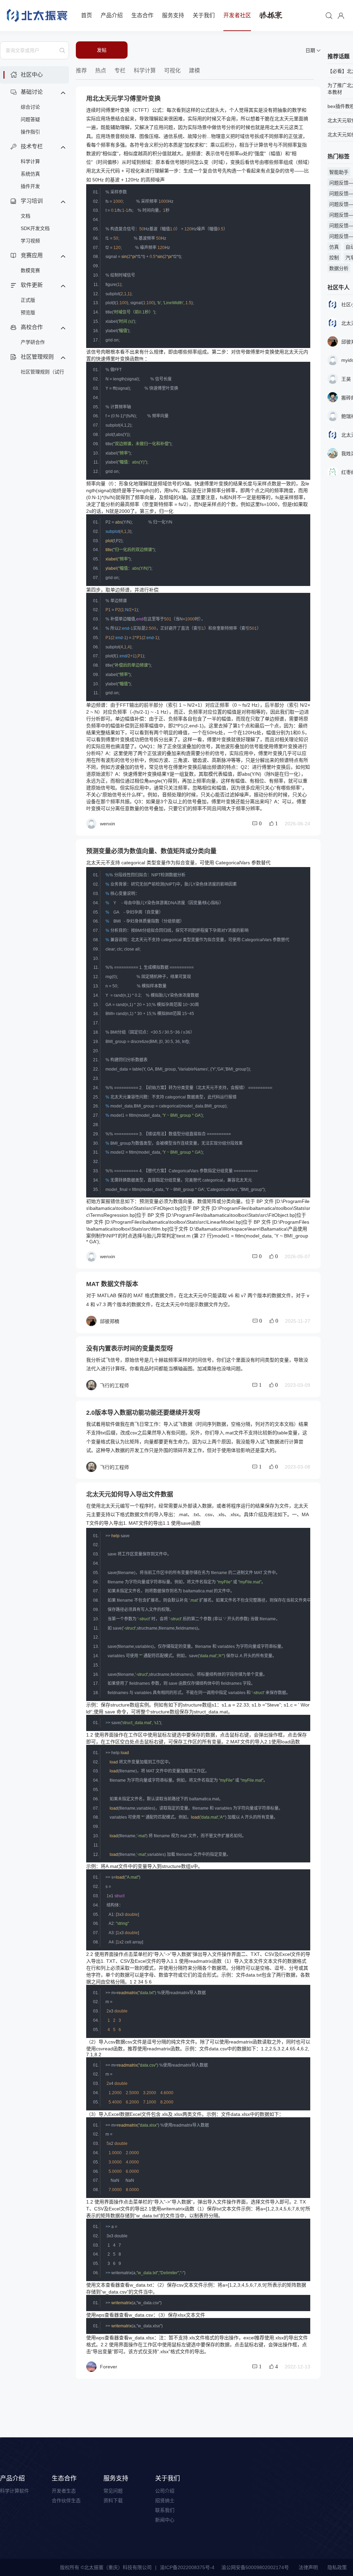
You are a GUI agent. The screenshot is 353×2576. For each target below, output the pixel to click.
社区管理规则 (37, 357)
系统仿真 (30, 174)
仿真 (334, 247)
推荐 (81, 71)
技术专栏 (32, 146)
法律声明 (308, 2567)
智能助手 (339, 172)
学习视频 (30, 241)
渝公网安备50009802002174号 (255, 2567)
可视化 (172, 71)
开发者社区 (237, 15)
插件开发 (30, 186)
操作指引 (30, 132)
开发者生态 (64, 2491)
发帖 (102, 50)
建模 (194, 71)
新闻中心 (165, 2520)
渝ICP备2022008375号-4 (187, 2567)
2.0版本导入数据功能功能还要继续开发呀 (143, 1413)
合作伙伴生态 (66, 2500)
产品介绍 (112, 15)
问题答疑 (30, 119)
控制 (334, 258)
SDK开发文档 (35, 228)
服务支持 (173, 15)
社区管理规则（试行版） (42, 374)
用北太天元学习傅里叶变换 (123, 99)
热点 (101, 71)
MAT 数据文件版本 (112, 1284)
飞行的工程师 (114, 1385)
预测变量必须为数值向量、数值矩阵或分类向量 (151, 851)
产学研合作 (33, 342)
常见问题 (113, 2491)
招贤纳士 (165, 2500)
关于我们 (204, 15)
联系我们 (165, 2510)
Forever (109, 2367)
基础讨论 (32, 92)
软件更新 (32, 285)
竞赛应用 (32, 255)
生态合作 (142, 15)
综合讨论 (30, 107)
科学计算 (30, 161)
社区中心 (32, 75)
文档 (26, 216)
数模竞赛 (30, 270)
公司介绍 (165, 2491)
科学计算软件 (14, 2491)
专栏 (120, 71)
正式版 (28, 300)
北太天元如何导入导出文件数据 (130, 1494)
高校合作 (32, 327)
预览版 (28, 312)
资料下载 (113, 2500)
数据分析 (339, 268)
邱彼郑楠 (110, 1321)
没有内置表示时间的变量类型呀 (130, 1349)
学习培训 (32, 201)
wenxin (108, 824)
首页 (87, 15)
